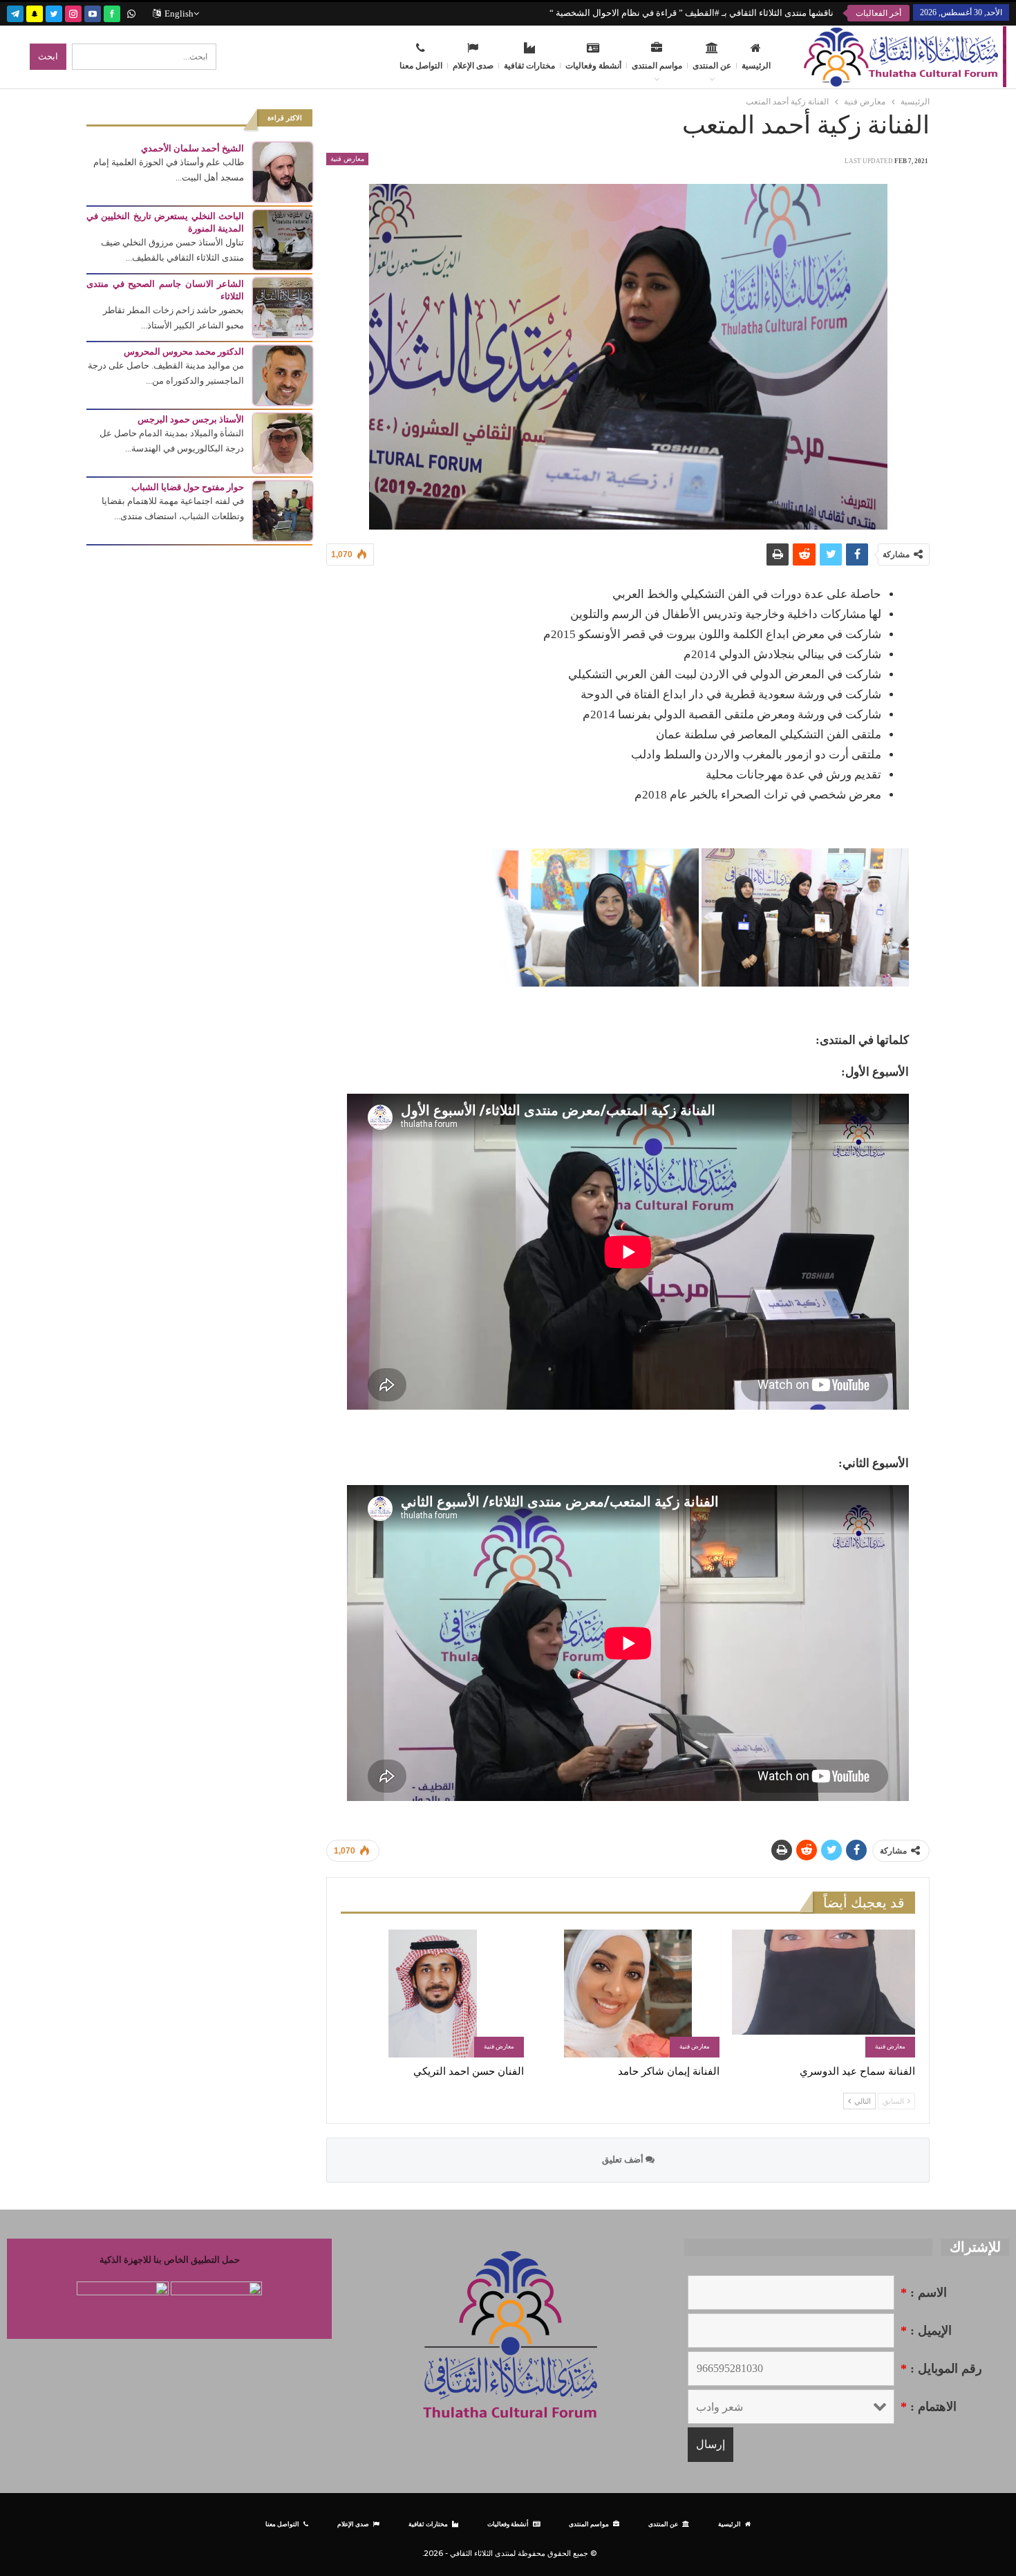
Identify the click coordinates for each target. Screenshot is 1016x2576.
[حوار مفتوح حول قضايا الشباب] (283, 510)
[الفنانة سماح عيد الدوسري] (824, 1994)
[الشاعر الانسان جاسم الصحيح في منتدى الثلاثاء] (283, 307)
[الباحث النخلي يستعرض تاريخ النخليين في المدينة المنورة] (283, 239)
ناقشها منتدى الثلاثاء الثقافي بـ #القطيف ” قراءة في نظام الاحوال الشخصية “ (692, 13)
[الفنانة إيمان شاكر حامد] (628, 1994)
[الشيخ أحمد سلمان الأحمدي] (283, 171)
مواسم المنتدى (657, 66)
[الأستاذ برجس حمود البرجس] (283, 442)
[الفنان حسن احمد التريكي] (432, 1994)
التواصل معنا (421, 66)
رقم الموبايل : (941, 2369)
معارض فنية (347, 159)
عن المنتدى (712, 66)
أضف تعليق (624, 2159)
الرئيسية (756, 66)
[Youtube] (93, 12)
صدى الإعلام (473, 66)
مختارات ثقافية (529, 66)
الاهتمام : (929, 2407)
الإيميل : (926, 2331)
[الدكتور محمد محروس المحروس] (283, 374)
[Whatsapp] (131, 12)
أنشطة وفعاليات (593, 66)
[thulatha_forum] (73, 12)
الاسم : (924, 2293)
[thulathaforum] (112, 12)
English (179, 13)
